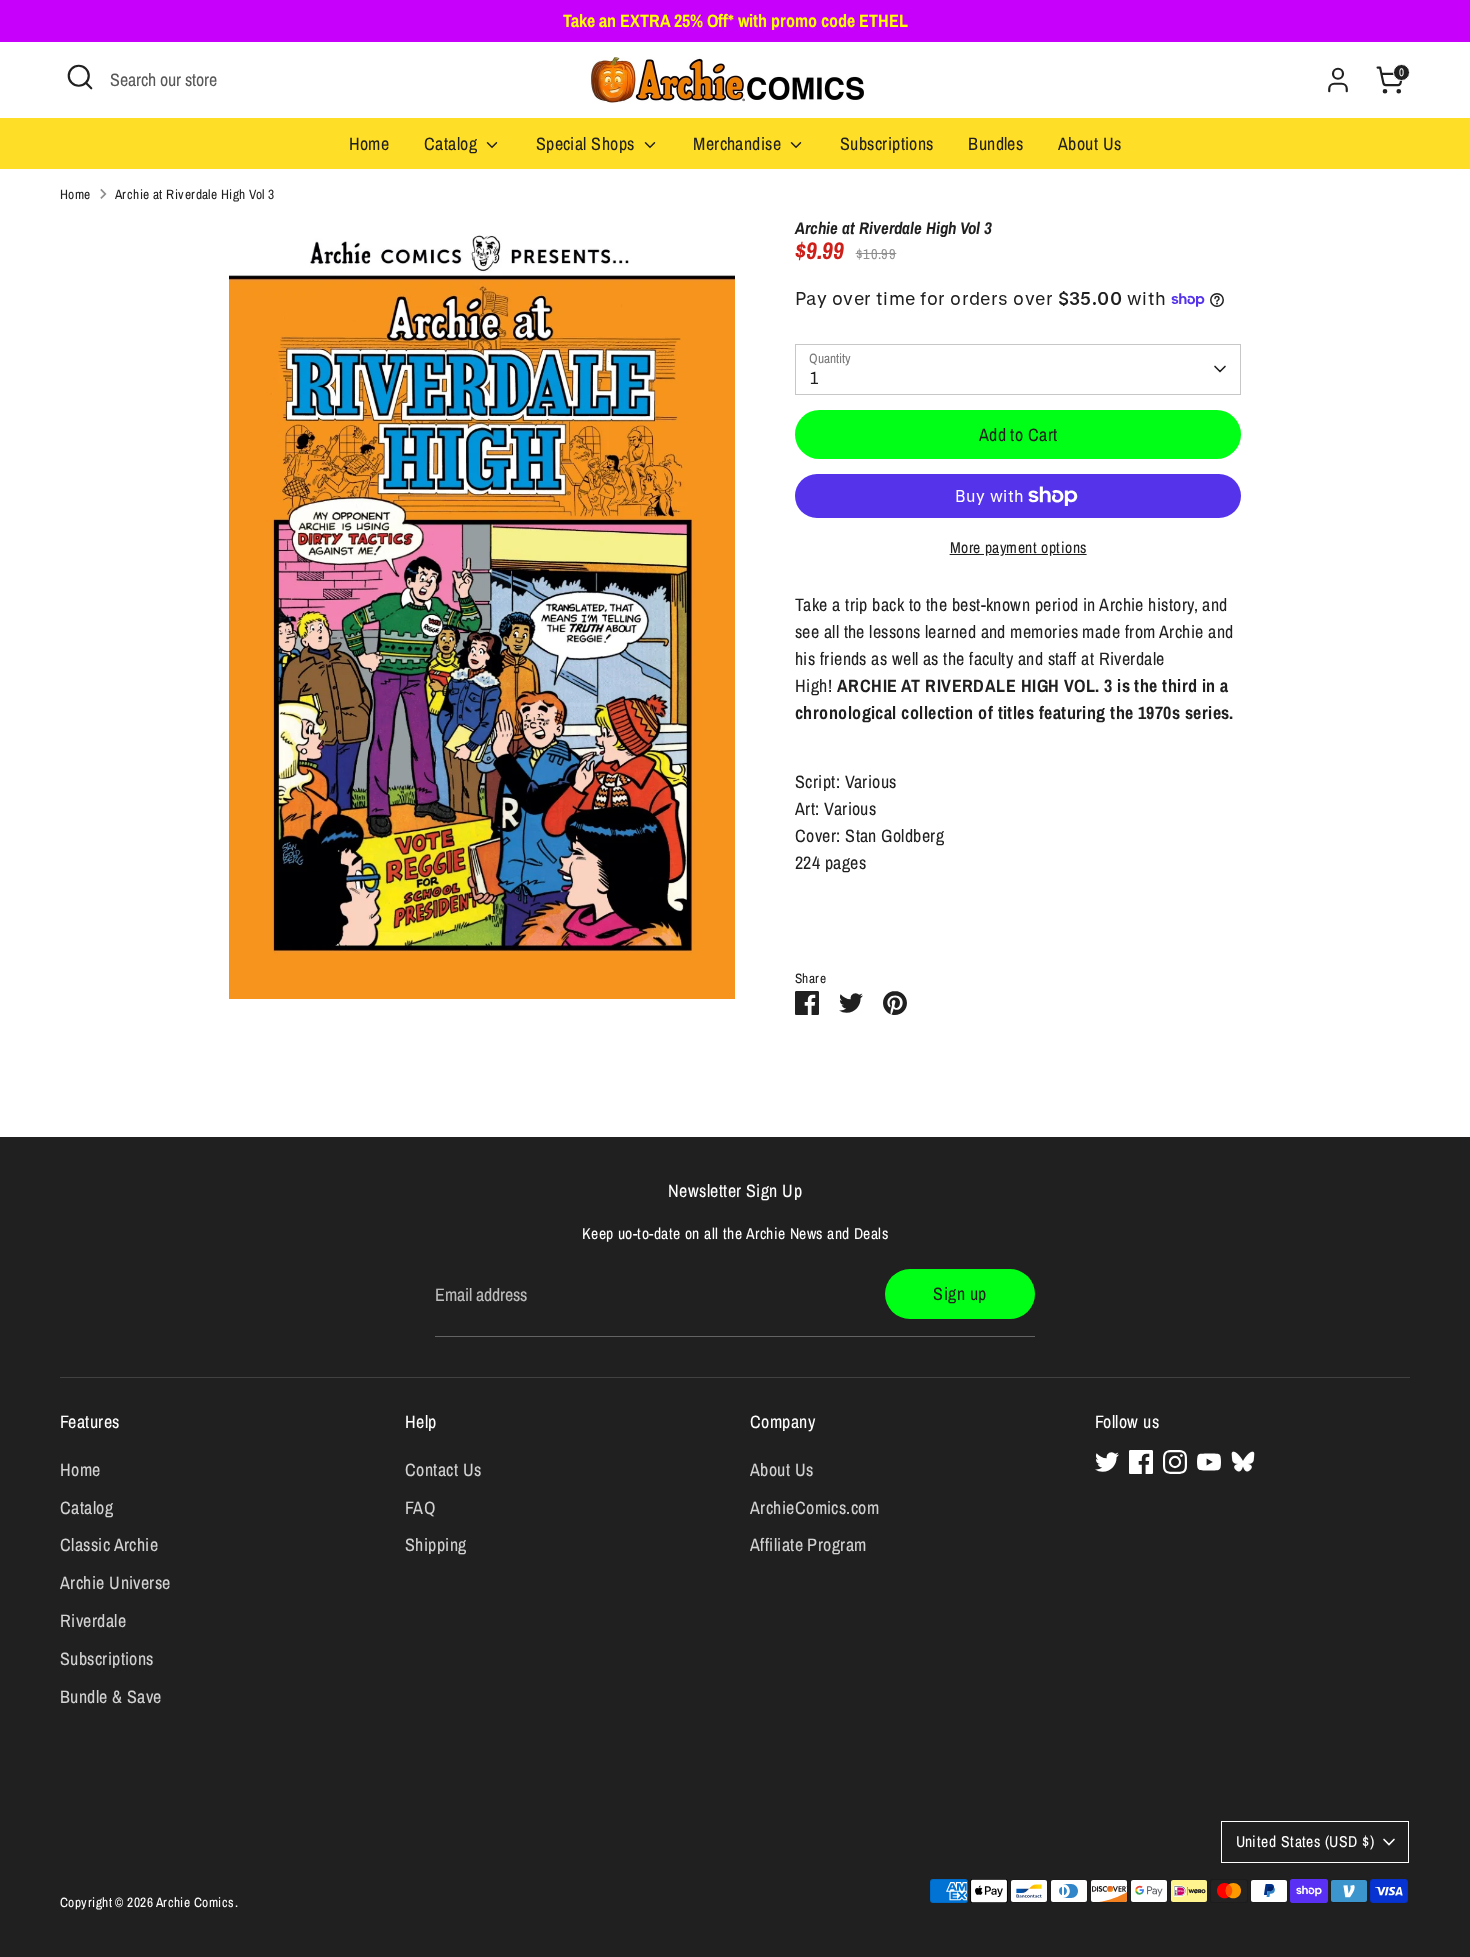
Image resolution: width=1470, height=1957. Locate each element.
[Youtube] (1209, 1462)
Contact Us (443, 1469)
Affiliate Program (808, 1544)
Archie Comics (195, 1902)
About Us (1090, 143)
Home (369, 143)
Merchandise (739, 143)
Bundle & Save (111, 1696)
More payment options (1018, 547)
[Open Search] (80, 77)
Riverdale (93, 1620)
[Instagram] (1175, 1462)
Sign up (959, 1293)
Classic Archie (109, 1544)
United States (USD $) (1305, 1841)
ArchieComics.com (814, 1507)
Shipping (436, 1544)
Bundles (995, 143)
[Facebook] (1141, 1462)
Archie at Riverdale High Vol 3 (195, 194)
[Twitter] (1107, 1462)
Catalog (453, 143)
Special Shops (587, 143)
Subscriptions (887, 143)
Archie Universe (115, 1582)
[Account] (1338, 80)
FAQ (420, 1507)
